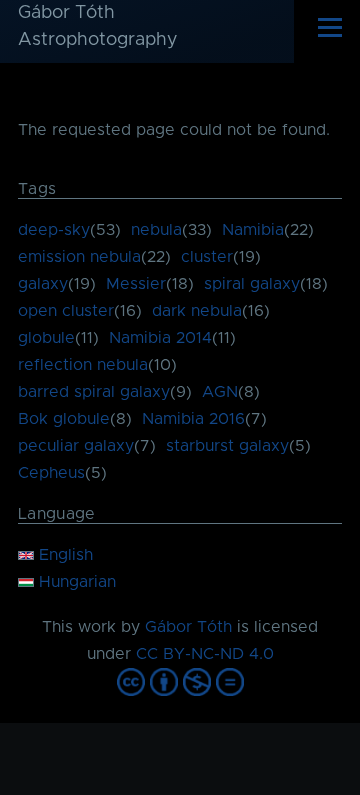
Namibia (253, 230)
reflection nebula (83, 365)
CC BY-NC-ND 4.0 (205, 654)
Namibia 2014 (160, 338)
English (63, 555)
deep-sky (54, 230)
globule (46, 338)
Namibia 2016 (193, 419)
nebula (156, 230)
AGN (220, 392)
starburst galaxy (227, 446)
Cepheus (51, 473)
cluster (207, 257)
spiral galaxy (252, 284)
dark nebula (197, 311)
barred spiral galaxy (94, 392)
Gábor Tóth (188, 627)
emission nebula (79, 257)
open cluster (66, 311)
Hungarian (75, 582)
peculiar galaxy (76, 446)
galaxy (43, 284)
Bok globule (64, 419)
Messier (136, 284)
